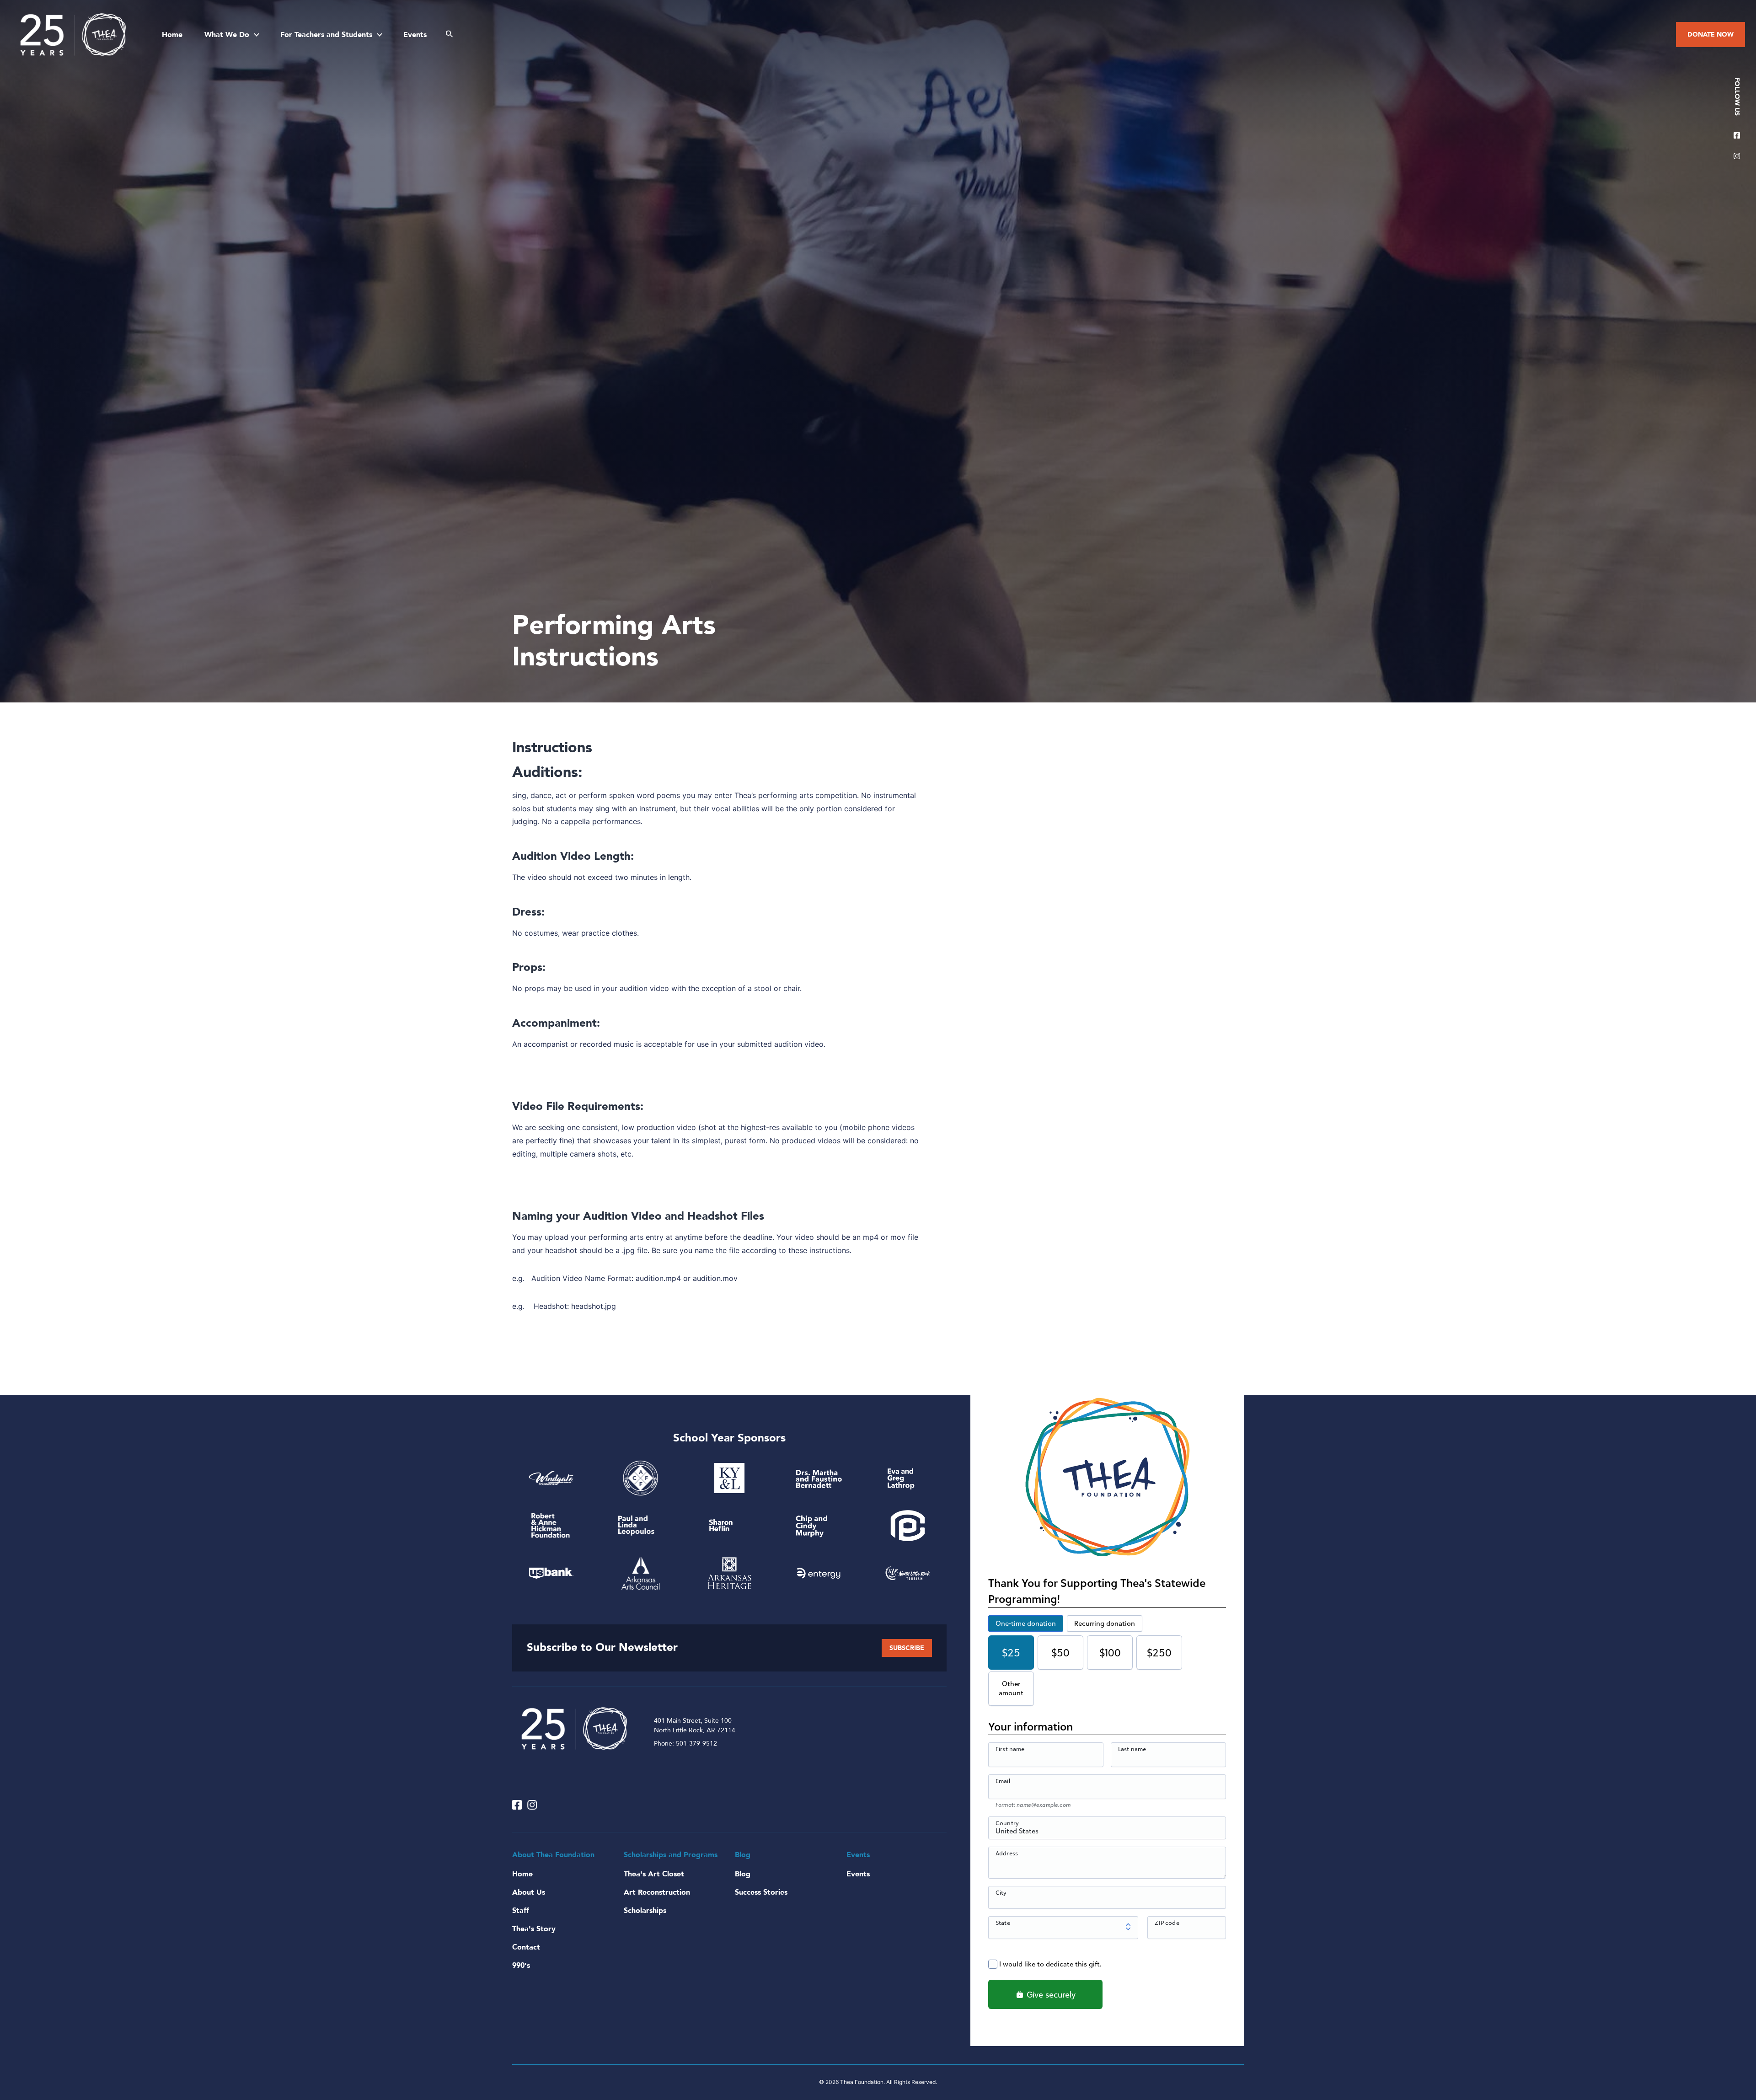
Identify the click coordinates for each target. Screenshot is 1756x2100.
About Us (529, 1892)
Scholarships (645, 1911)
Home (172, 35)
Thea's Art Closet (654, 1874)
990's (521, 1966)
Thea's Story (534, 1929)
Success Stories (761, 1892)
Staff (521, 1911)
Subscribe (907, 1648)
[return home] (73, 35)
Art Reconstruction (657, 1892)
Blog (743, 1874)
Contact (526, 1947)
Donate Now (1710, 35)
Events (415, 35)
